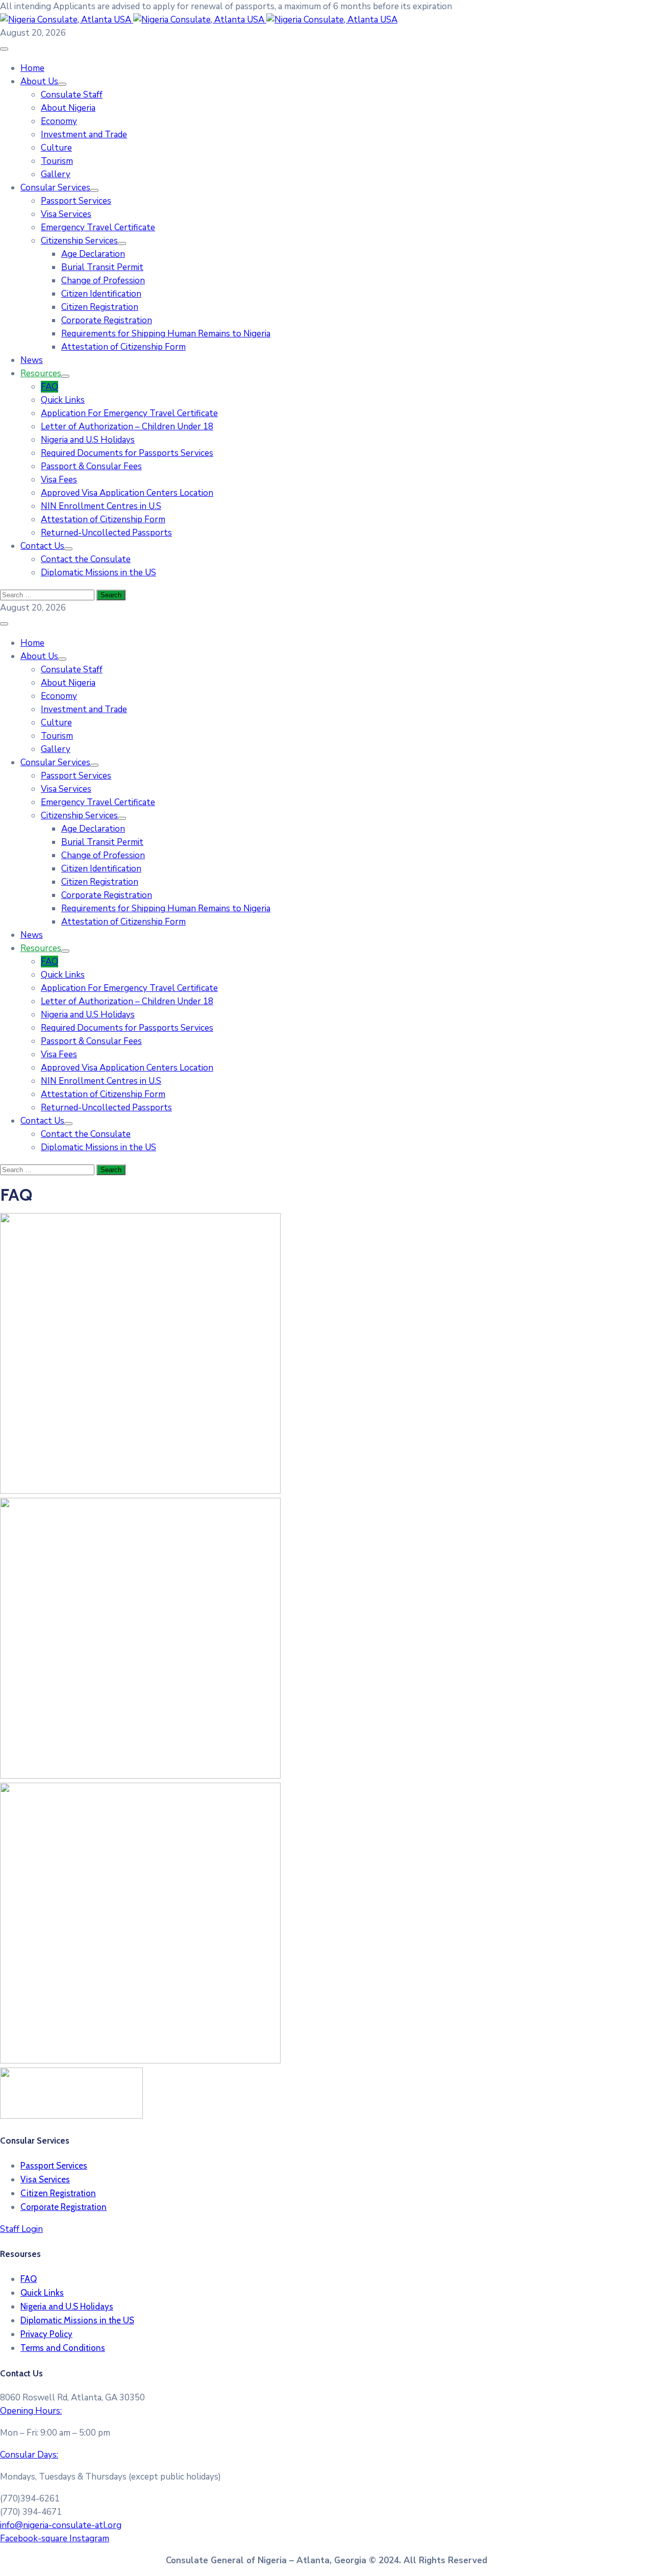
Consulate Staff (72, 95)
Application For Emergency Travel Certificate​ (129, 413)
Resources (41, 373)
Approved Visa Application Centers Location (127, 493)
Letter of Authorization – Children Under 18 (127, 427)
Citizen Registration (100, 307)
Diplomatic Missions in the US (98, 573)
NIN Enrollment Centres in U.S (101, 506)
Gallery (56, 174)
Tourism (57, 161)
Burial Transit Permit (102, 267)
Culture (56, 148)
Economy (59, 121)
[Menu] (62, 84)
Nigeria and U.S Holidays (88, 440)
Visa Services (66, 214)
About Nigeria (68, 108)
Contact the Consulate (86, 559)
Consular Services (55, 188)
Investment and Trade (84, 135)
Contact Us (42, 546)
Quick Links (63, 400)
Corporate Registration (107, 320)
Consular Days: (29, 2455)
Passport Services (76, 201)
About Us (39, 81)
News (32, 360)
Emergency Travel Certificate (98, 227)
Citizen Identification (101, 294)
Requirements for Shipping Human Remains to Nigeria (166, 334)
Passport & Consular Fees (91, 466)
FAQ (49, 387)
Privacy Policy (46, 2334)
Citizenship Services (79, 241)
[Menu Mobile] (4, 49)
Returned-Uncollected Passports (106, 533)
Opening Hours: (31, 2411)
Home (32, 68)
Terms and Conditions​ (63, 2348)
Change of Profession (103, 281)
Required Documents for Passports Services (127, 453)
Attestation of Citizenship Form (123, 347)
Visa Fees (59, 480)
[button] (226, 6)
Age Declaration (93, 254)
